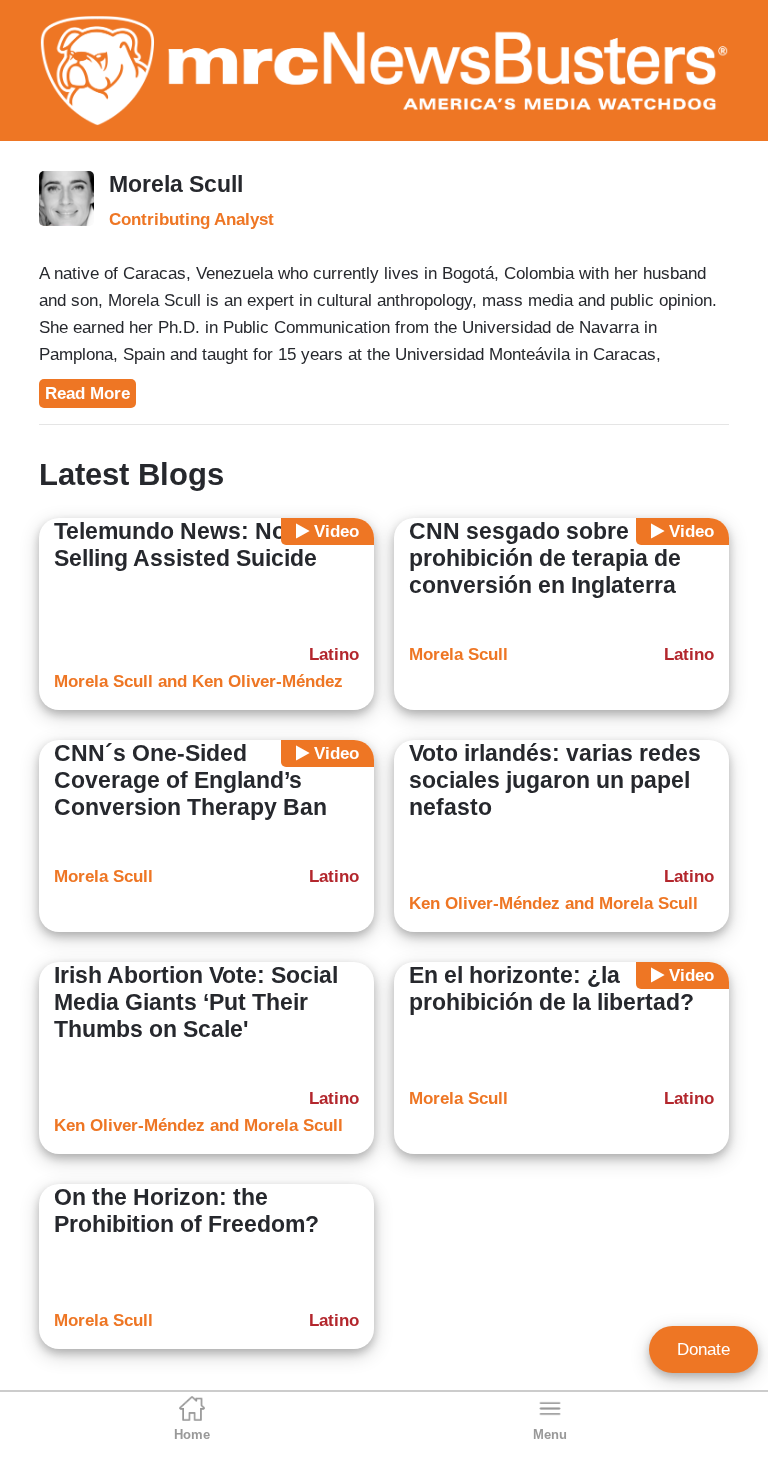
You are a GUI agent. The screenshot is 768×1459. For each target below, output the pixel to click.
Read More (87, 393)
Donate (703, 1349)
